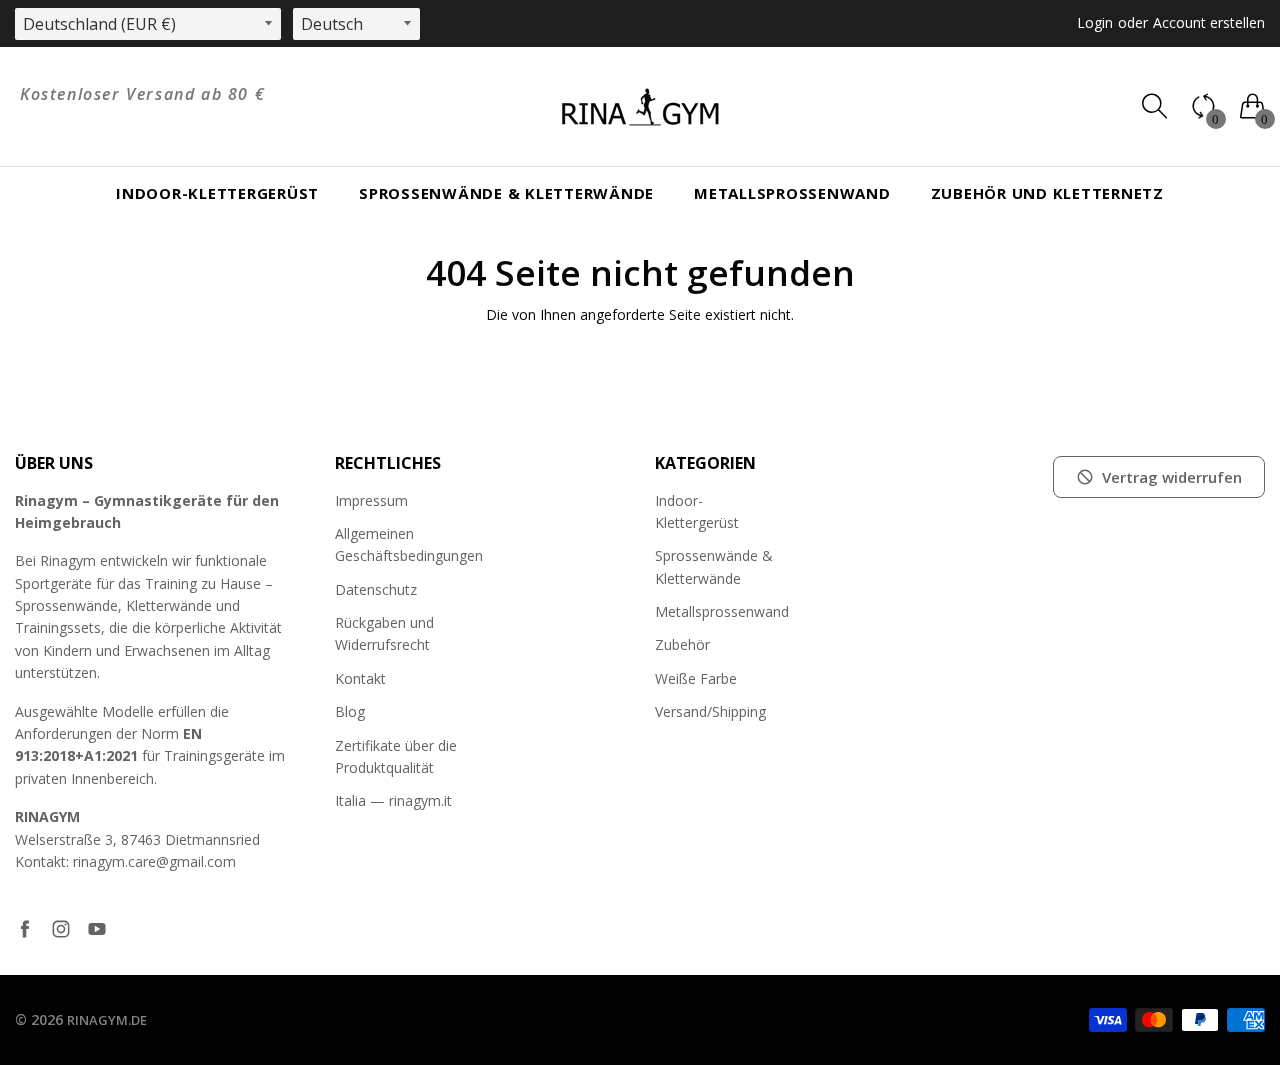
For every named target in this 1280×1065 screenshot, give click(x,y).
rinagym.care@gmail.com (154, 861)
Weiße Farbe (696, 678)
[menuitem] (217, 193)
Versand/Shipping (710, 711)
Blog (350, 711)
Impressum (371, 500)
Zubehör (682, 644)
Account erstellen (1209, 22)
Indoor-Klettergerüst (217, 193)
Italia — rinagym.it (393, 800)
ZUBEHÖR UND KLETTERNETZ (1047, 193)
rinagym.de (107, 1020)
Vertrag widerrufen (1172, 477)
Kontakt (360, 678)
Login (1095, 22)
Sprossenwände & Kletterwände (506, 193)
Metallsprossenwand (792, 193)
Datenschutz (376, 589)
